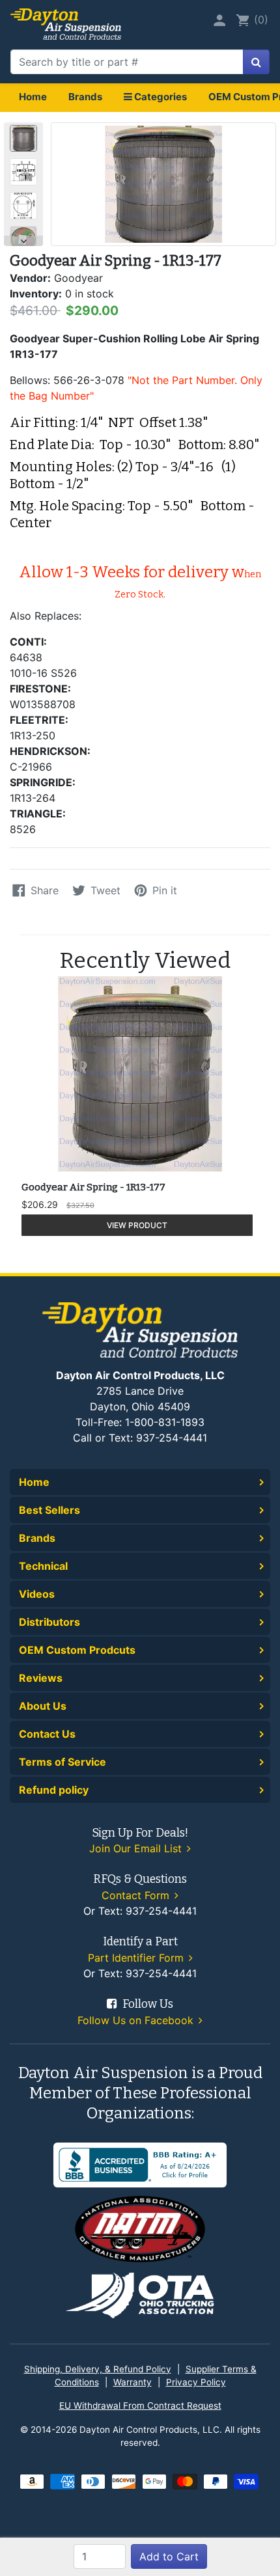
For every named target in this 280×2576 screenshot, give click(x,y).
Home (33, 97)
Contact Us (47, 1734)
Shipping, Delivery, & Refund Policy (98, 2369)
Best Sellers (49, 1510)
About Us (43, 1706)
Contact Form (137, 1895)
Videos (37, 1594)
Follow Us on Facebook (137, 2020)
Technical (43, 1566)
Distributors (49, 1622)
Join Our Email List (137, 1848)
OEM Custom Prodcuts (77, 1650)
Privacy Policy (196, 2382)
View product (137, 1225)
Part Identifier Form (137, 1958)
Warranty (133, 2382)
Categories (160, 97)
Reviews (41, 1678)
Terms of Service (63, 1762)
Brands (85, 97)
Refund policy (54, 1790)
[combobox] (127, 62)
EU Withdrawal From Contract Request (140, 2405)
